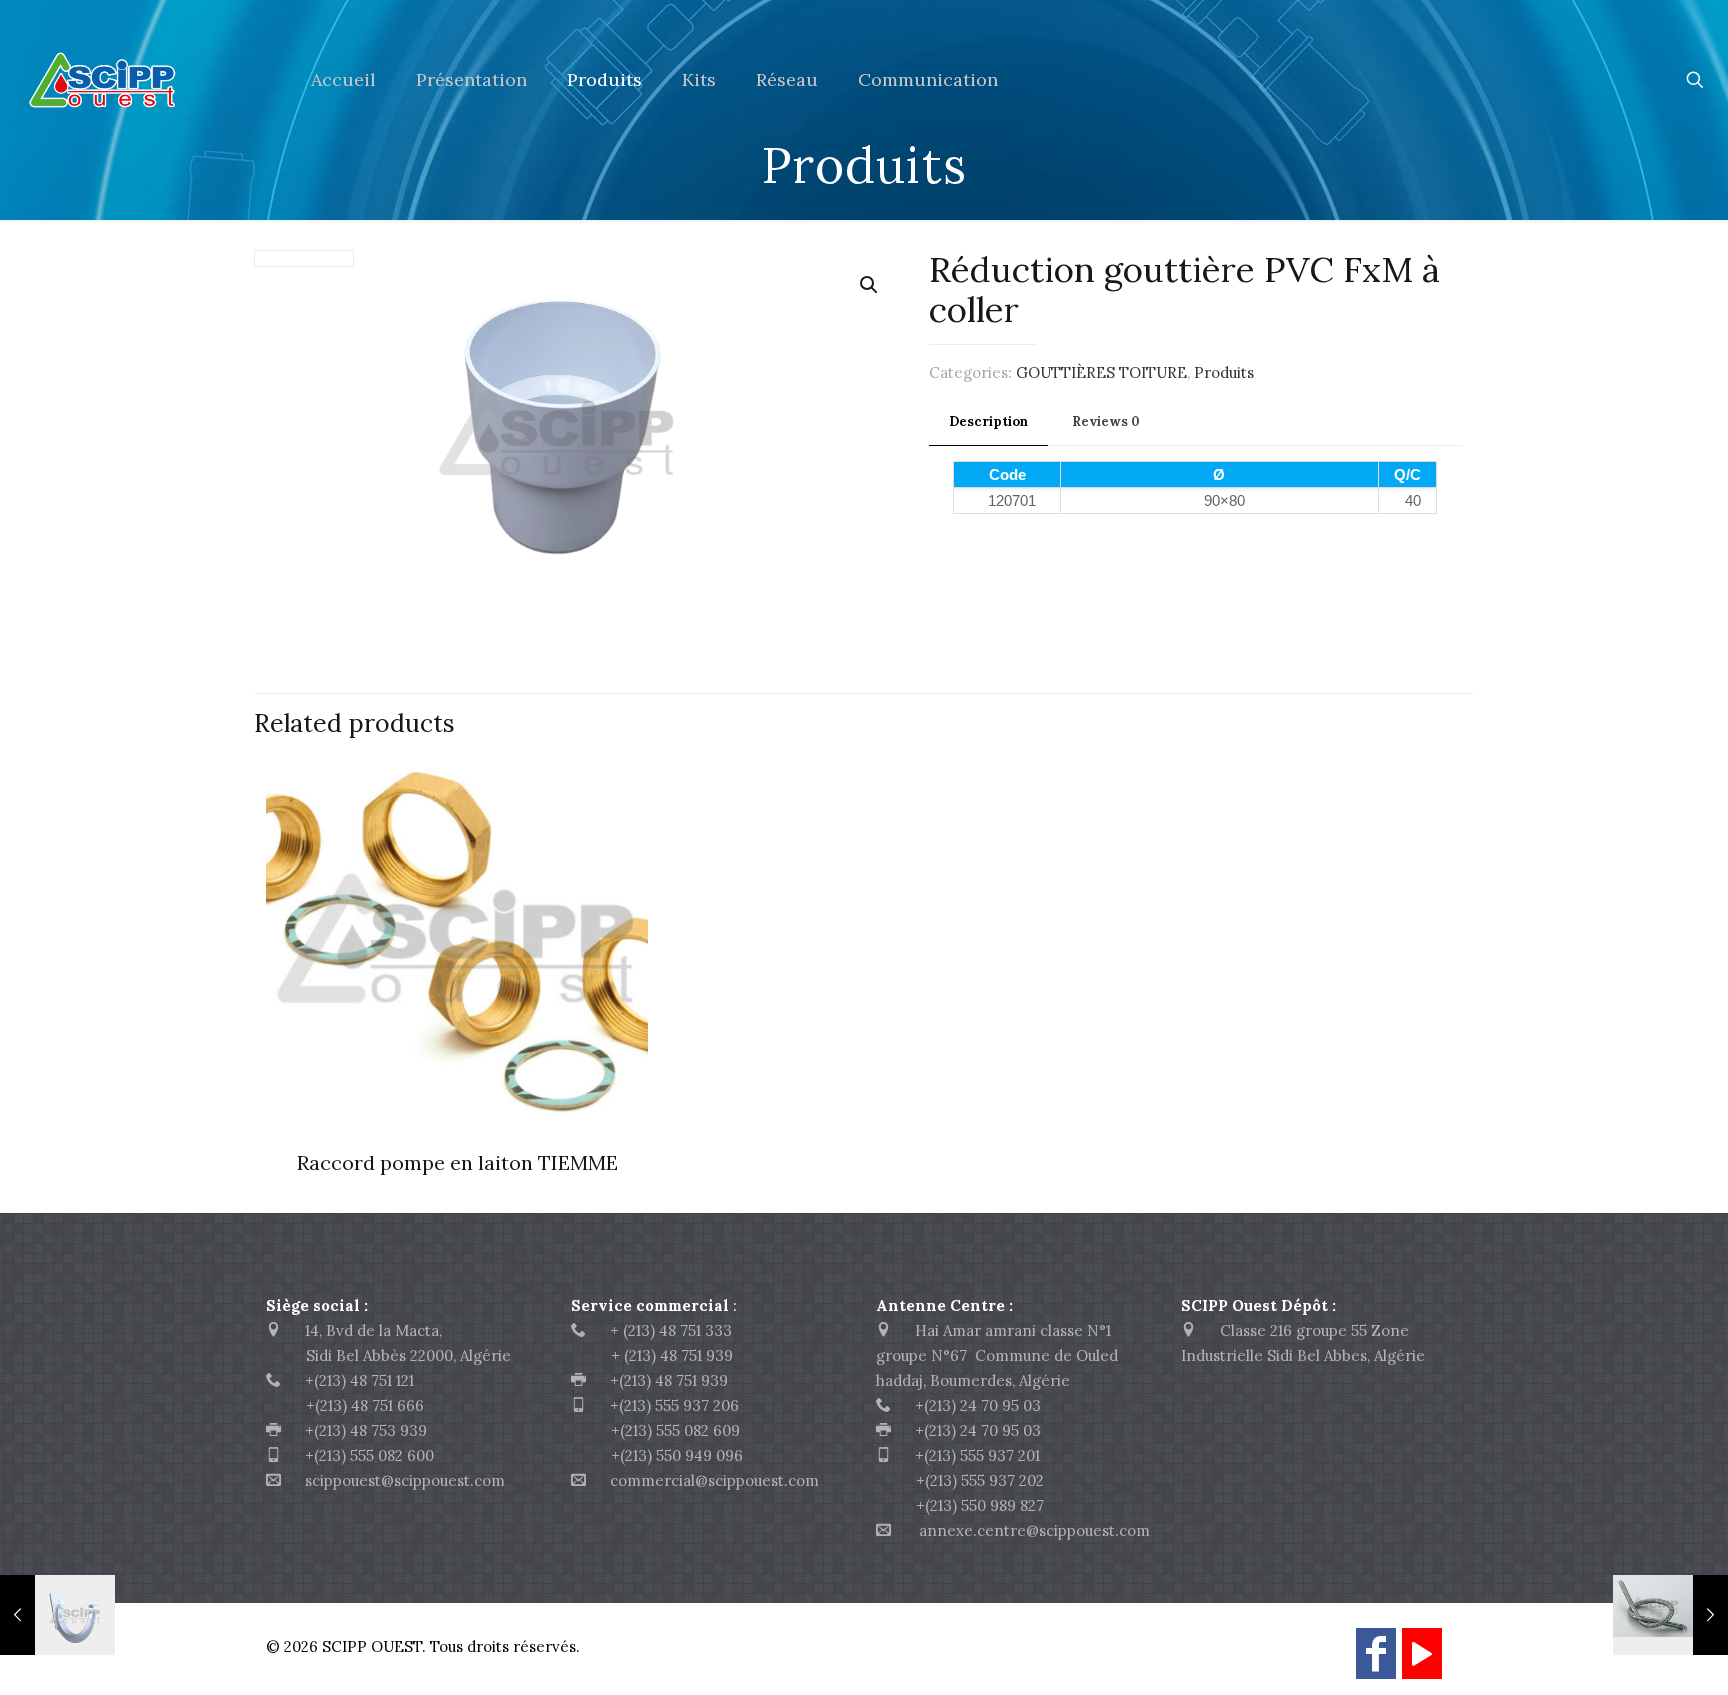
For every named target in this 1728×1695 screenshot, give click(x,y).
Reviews (1106, 421)
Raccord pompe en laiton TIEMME (457, 1162)
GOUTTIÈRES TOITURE (1101, 372)
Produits (1224, 372)
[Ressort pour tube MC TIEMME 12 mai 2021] (1670, 1615)
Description (988, 421)
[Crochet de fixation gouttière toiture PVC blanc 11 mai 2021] (57, 1615)
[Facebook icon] (1376, 1662)
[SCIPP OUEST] (140, 80)
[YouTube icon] (1422, 1662)
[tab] (988, 422)
